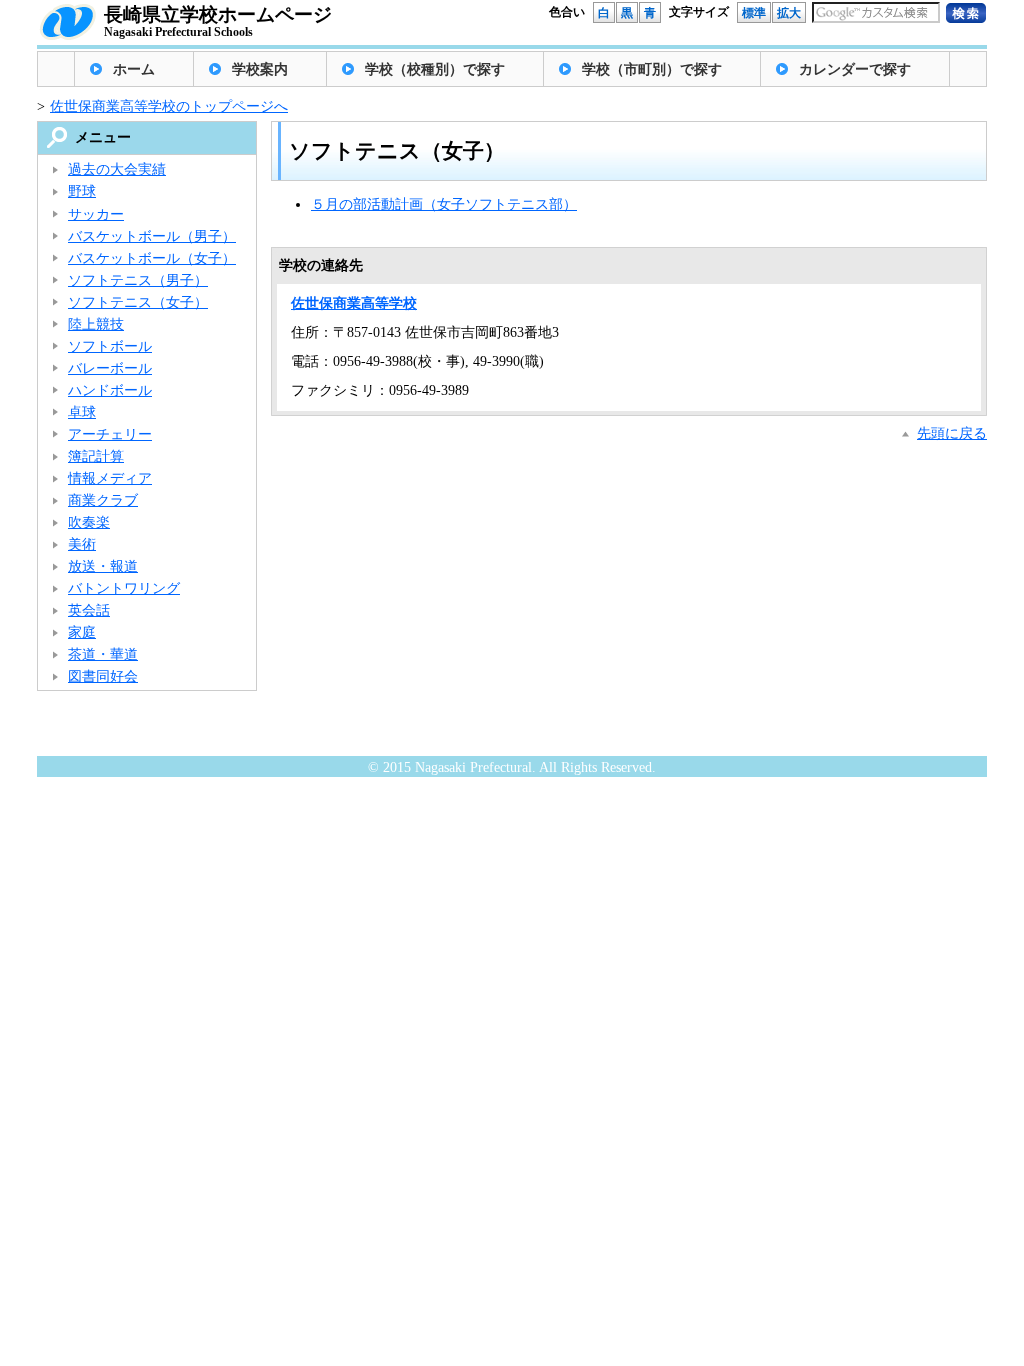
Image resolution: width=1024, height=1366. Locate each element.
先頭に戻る (952, 433)
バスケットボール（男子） (152, 236)
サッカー (96, 214)
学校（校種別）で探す (435, 69)
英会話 (89, 610)
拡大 (789, 13)
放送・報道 (103, 566)
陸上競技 (96, 324)
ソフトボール (110, 346)
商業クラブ (103, 500)
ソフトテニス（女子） (138, 302)
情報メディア (110, 478)
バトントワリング (124, 588)
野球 (82, 191)
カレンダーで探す (855, 69)
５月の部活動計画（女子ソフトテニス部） (444, 204)
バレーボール (110, 368)
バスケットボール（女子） (152, 258)
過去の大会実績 (117, 169)
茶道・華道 (103, 654)
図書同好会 (103, 676)
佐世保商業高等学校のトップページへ (169, 106)
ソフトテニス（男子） (138, 280)
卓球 (82, 412)
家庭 (82, 632)
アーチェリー (110, 434)
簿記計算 (96, 456)
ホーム (134, 69)
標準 (754, 13)
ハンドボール (110, 390)
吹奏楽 (89, 522)
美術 (82, 544)
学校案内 (260, 69)
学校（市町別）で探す (652, 69)
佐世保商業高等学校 (354, 303)
